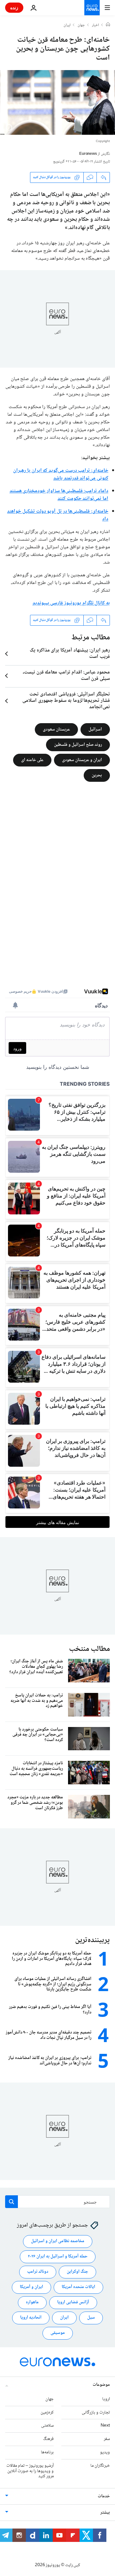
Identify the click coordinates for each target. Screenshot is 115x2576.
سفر (107, 2439)
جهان (81, 25)
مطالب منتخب (89, 1649)
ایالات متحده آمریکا (78, 2287)
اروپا (106, 2399)
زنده (14, 7)
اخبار (96, 25)
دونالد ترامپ (38, 2272)
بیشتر (105, 2513)
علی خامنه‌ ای (32, 760)
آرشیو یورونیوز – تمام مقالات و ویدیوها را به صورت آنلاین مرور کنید (30, 2471)
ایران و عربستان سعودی (82, 760)
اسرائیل (95, 729)
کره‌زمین (47, 2413)
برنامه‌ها (47, 2452)
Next (105, 2426)
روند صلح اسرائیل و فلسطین (78, 745)
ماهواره (32, 2303)
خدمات (104, 2497)
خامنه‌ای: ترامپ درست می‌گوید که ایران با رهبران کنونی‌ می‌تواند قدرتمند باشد (61, 475)
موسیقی (58, 2333)
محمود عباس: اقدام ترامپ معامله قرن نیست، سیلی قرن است (66, 676)
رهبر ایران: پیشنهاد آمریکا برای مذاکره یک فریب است (70, 654)
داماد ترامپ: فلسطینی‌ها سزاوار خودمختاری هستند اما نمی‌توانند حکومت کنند (59, 495)
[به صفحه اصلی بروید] (92, 8)
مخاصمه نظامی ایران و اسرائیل (58, 2241)
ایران (67, 25)
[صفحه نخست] (108, 25)
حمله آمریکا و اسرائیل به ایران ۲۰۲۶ (58, 2257)
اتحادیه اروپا (31, 2318)
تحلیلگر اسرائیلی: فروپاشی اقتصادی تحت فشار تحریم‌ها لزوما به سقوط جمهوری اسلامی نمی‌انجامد (66, 701)
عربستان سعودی (56, 729)
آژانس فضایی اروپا (73, 2303)
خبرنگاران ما (100, 2466)
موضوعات (101, 2385)
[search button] (11, 2202)
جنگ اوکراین (77, 2272)
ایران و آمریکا (31, 2287)
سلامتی (47, 2426)
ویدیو (105, 2452)
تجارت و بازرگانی (96, 2413)
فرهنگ (48, 2439)
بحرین (97, 775)
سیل (91, 2318)
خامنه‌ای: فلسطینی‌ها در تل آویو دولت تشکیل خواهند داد (58, 515)
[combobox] (57, 2202)
